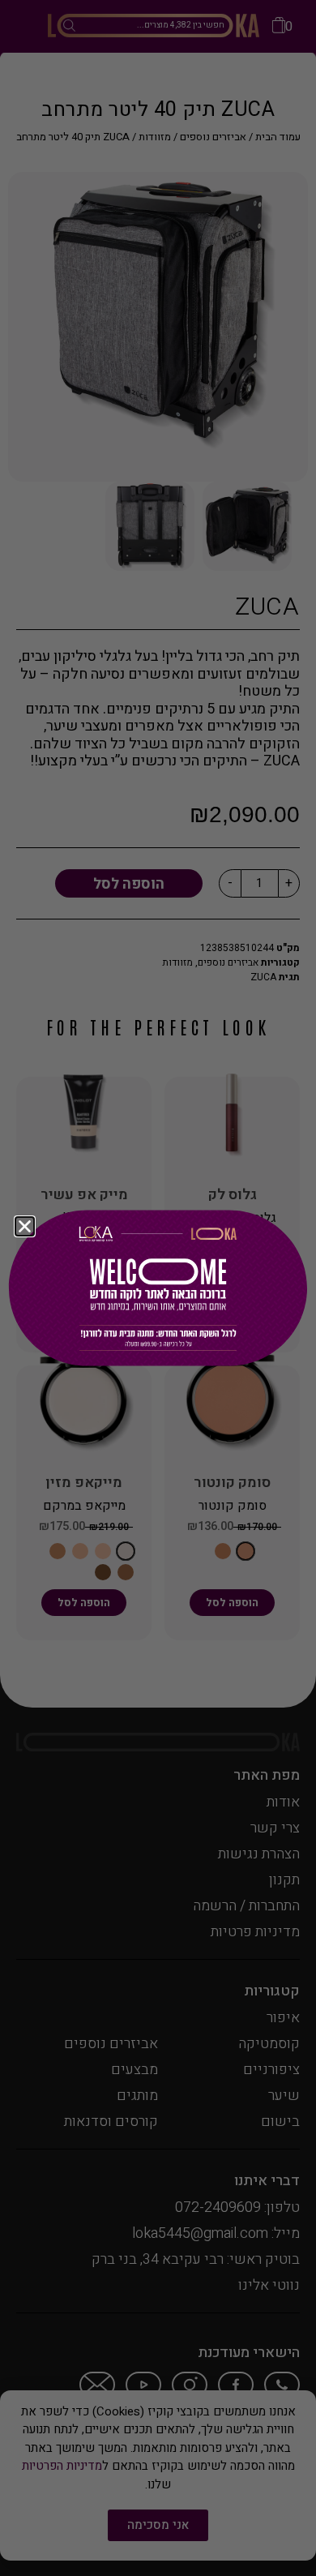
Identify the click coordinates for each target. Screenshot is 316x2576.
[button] (25, 1226)
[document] (158, 1288)
